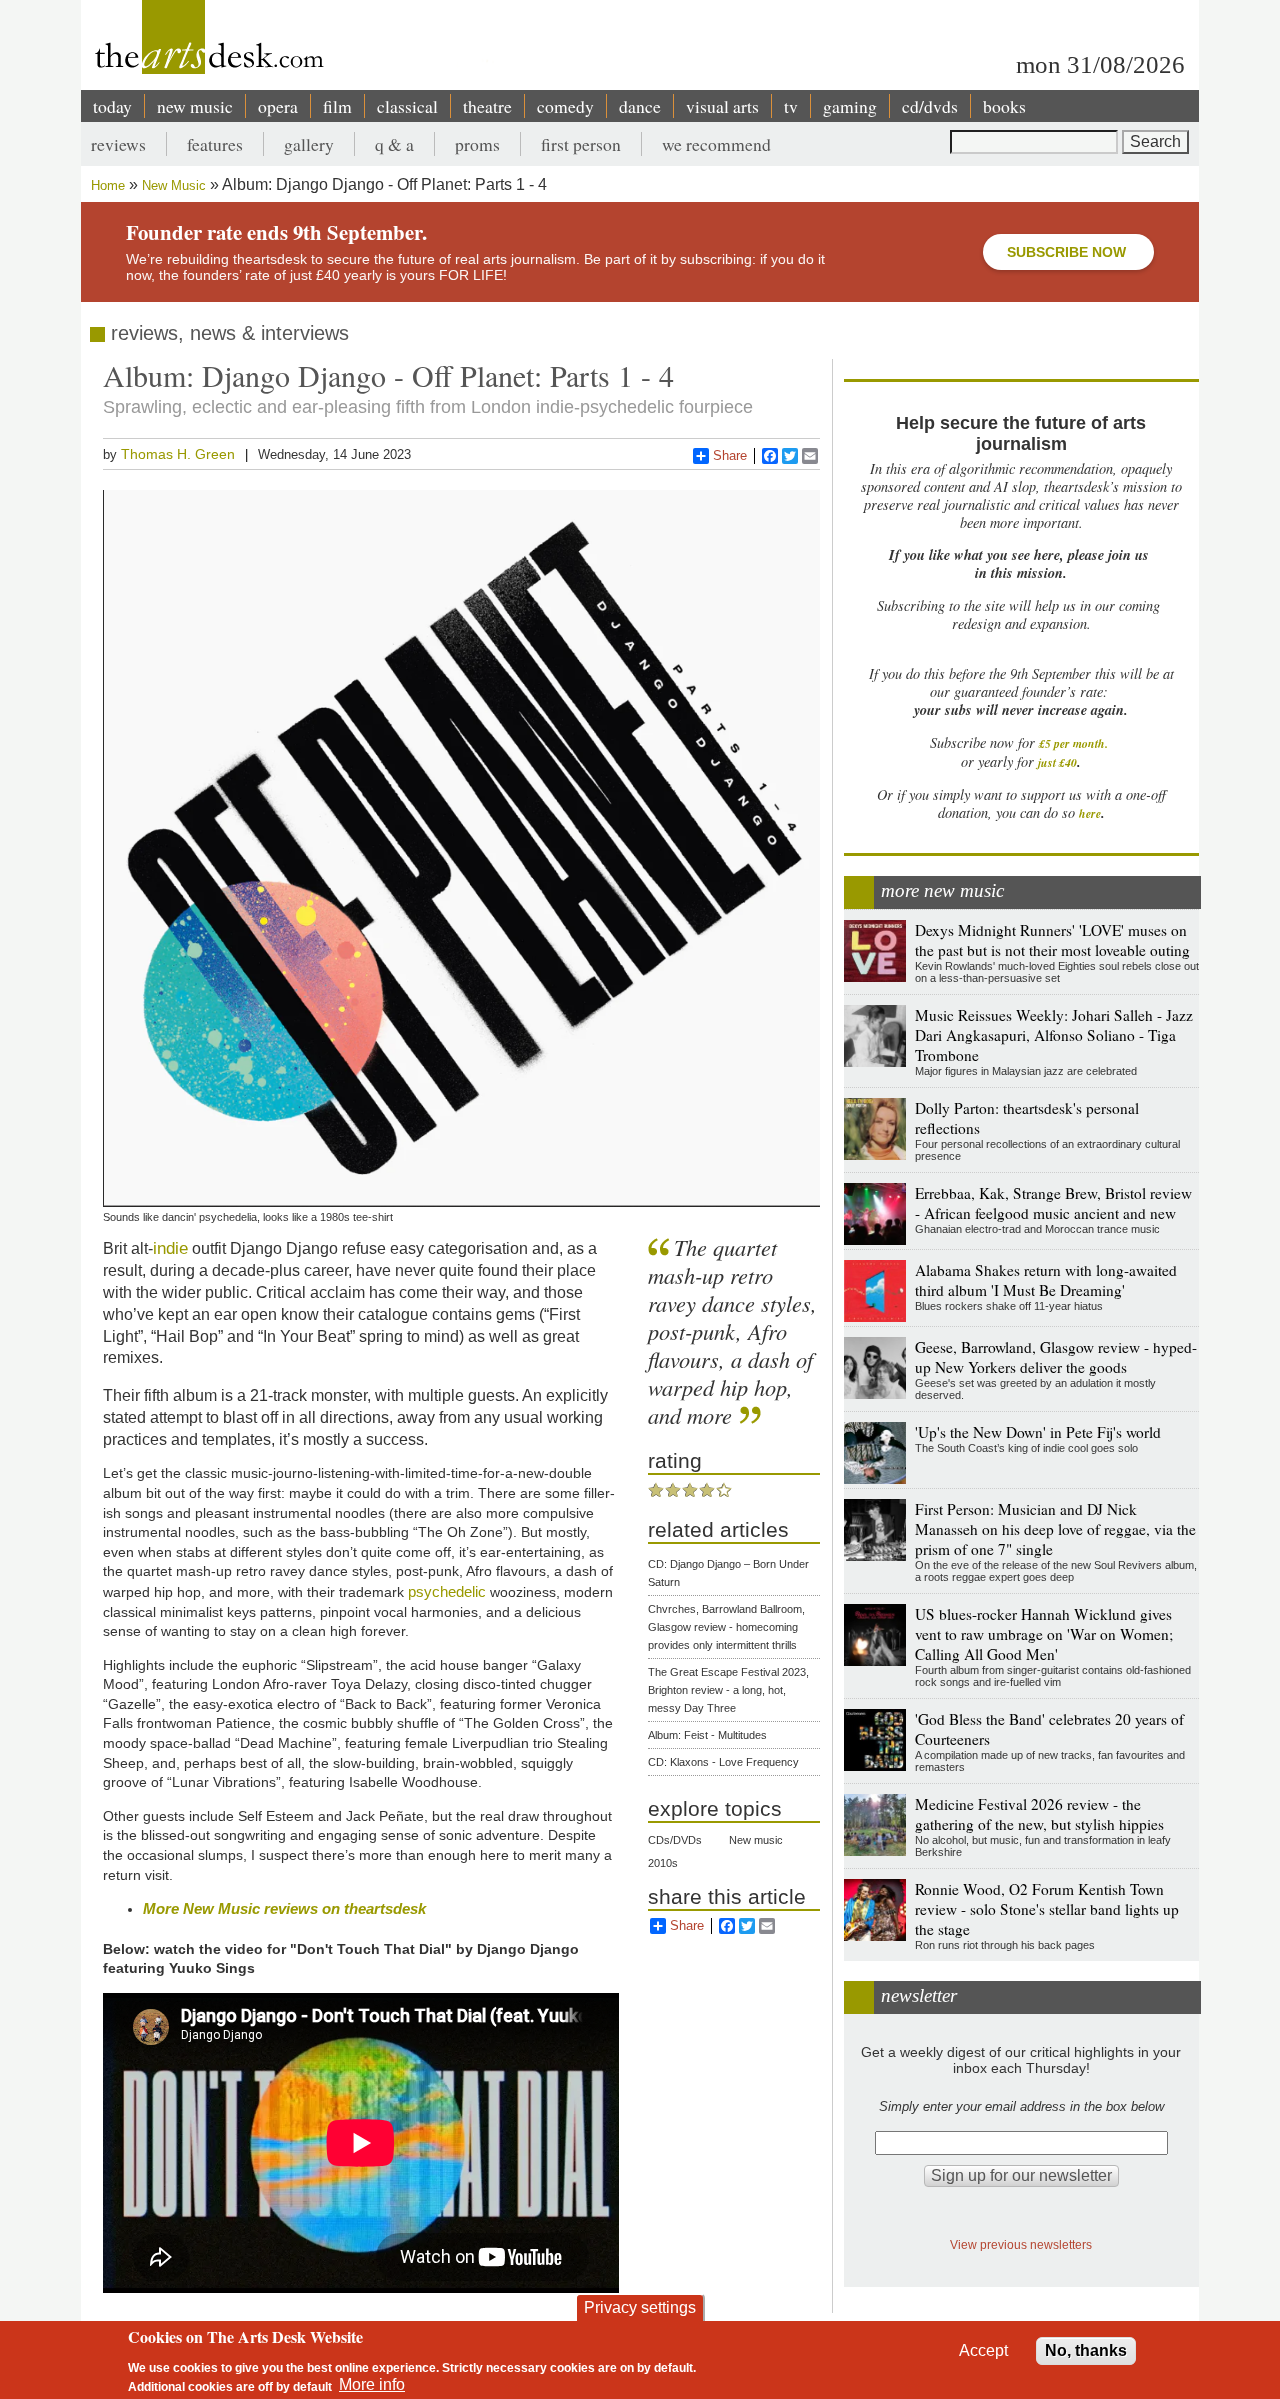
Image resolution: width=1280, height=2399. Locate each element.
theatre (487, 106)
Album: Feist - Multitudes (707, 1735)
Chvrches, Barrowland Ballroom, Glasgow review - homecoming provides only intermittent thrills (726, 1627)
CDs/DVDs (675, 1840)
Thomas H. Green (178, 454)
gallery (309, 144)
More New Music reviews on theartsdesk (284, 1908)
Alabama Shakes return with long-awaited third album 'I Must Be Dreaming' (1046, 1280)
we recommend (716, 144)
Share (730, 455)
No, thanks (1086, 2350)
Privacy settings (640, 2307)
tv (791, 106)
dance (640, 106)
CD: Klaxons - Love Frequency (723, 1762)
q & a (394, 144)
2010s (663, 1863)
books (1004, 106)
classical (407, 106)
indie (170, 1248)
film (337, 106)
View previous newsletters (1021, 2244)
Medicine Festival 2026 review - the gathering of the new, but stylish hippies (1039, 1814)
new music (195, 106)
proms (477, 144)
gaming (850, 106)
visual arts (722, 106)
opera (278, 106)
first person (581, 144)
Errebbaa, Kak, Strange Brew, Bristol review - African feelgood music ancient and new (1053, 1203)
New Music (174, 185)
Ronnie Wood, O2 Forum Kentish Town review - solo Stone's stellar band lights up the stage (1047, 1909)
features (215, 144)
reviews (118, 144)
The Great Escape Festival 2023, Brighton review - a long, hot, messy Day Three (728, 1690)
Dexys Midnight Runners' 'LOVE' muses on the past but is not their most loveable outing (1052, 940)
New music (756, 1840)
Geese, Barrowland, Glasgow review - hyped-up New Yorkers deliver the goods (1056, 1357)
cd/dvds (930, 106)
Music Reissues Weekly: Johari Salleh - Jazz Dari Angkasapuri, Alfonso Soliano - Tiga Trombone (1054, 1035)
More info (372, 2384)
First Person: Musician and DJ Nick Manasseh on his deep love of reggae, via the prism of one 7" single (1055, 1529)
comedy (565, 106)
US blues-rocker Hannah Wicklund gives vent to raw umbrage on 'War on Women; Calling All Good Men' (1044, 1634)
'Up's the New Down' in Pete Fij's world (1038, 1432)
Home (108, 185)
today (112, 106)
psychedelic (447, 1591)
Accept (983, 2350)
